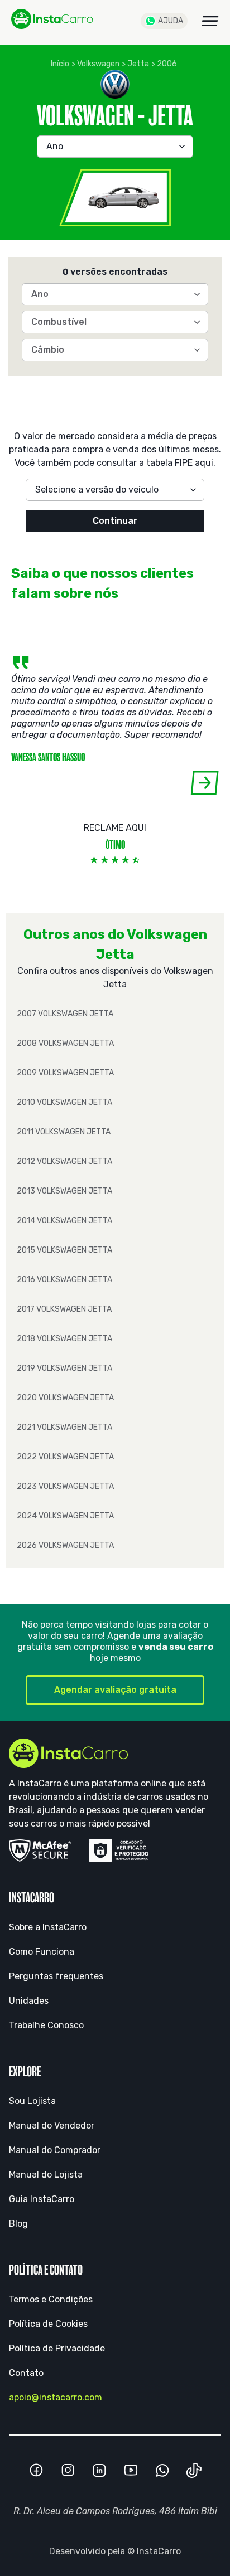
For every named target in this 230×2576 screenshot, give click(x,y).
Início (60, 64)
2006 (167, 64)
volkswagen (98, 64)
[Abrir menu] (210, 21)
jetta (138, 64)
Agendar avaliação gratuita (115, 1690)
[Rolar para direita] (205, 783)
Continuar (115, 521)
